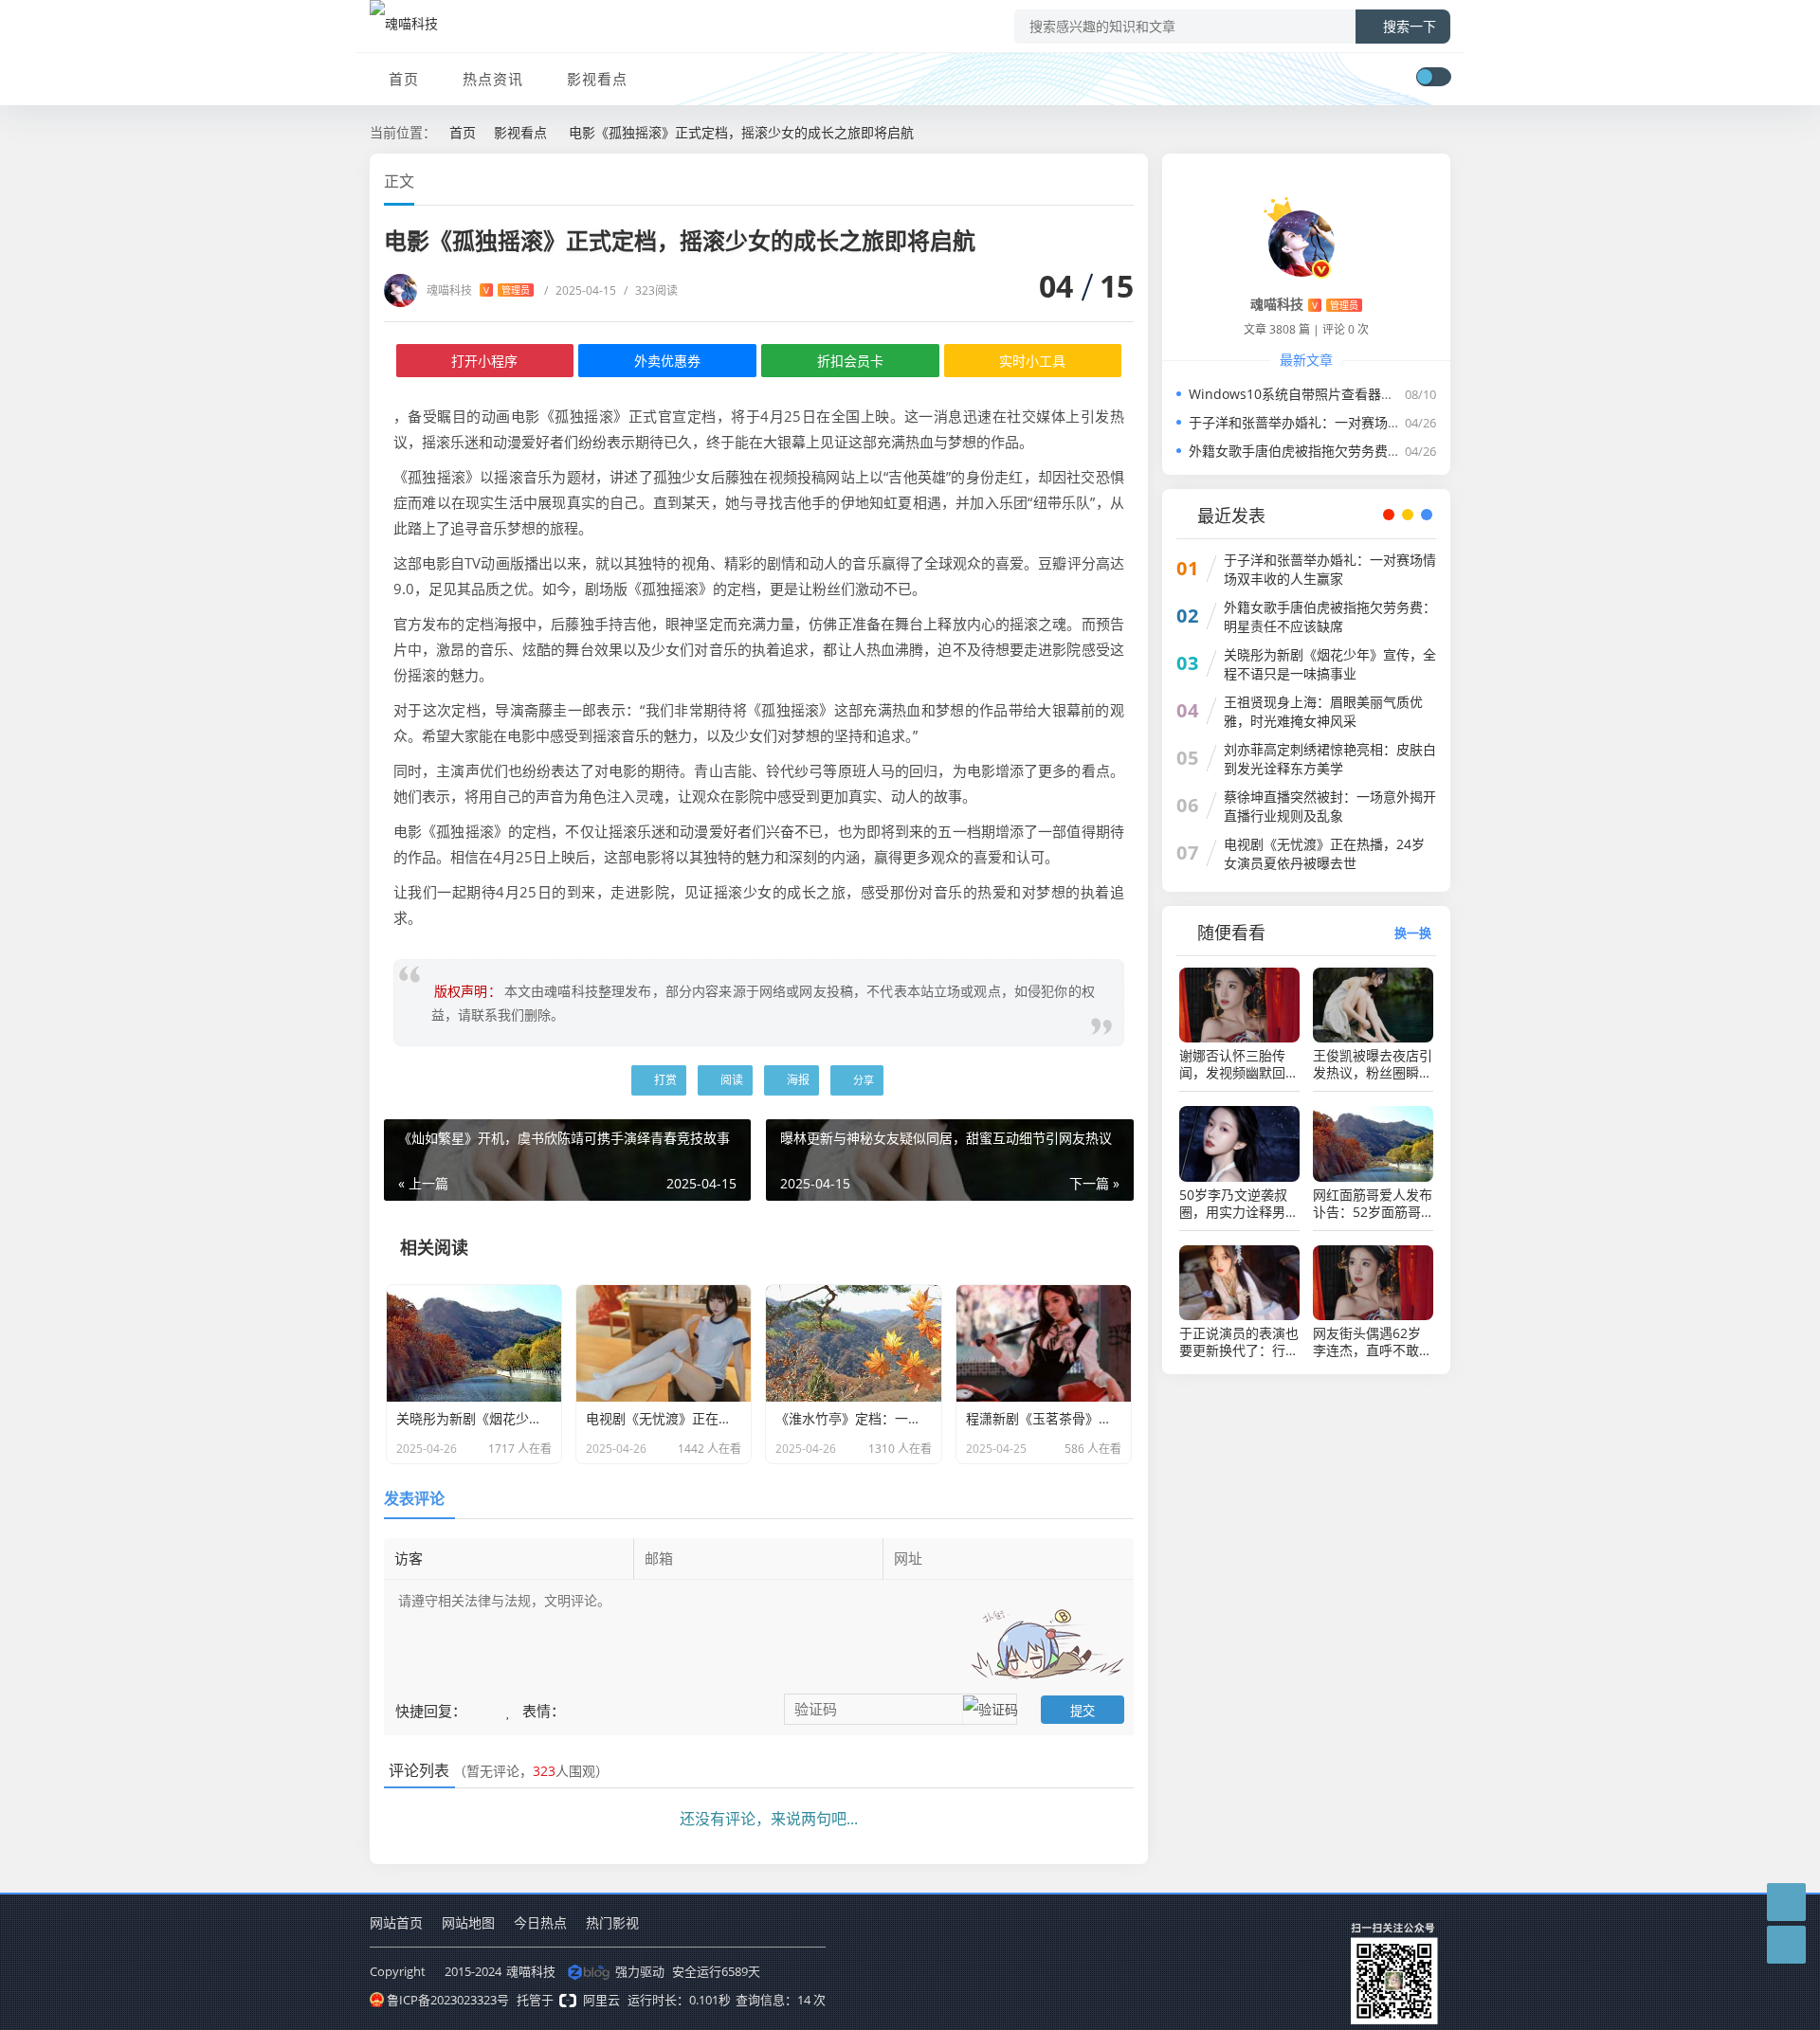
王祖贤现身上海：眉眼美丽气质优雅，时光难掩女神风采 (1323, 711)
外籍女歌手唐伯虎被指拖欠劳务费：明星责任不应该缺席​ (1355, 451)
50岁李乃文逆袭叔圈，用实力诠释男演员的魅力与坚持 (1239, 1204)
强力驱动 (640, 1971)
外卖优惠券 (667, 361)
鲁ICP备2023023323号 (448, 2000)
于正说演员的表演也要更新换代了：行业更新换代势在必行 (1239, 1342)
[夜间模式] (1433, 77)
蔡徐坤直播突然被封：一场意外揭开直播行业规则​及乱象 (1330, 806)
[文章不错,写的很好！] (477, 1709)
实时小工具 (1032, 361)
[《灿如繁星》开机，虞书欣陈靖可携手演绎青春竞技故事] (339, 869)
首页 (404, 79)
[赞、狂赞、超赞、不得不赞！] (510, 1709)
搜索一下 (1410, 27)
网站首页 (396, 1922)
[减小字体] (1093, 180)
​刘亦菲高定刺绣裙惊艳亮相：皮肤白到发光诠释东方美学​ (1330, 759)
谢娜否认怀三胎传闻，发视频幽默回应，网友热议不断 (1232, 1064)
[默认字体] (1110, 180)
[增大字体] (1127, 180)
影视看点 (597, 79)
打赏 (664, 1080)
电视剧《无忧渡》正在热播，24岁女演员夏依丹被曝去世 (1324, 853)
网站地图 (468, 1922)
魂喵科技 (478, 290)
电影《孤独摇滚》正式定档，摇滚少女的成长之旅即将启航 (741, 132)
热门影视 (612, 1922)
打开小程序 (484, 361)
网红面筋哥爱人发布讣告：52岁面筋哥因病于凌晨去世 (1373, 1204)
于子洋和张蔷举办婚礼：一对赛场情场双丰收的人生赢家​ (1355, 422)
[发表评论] (1786, 1902)
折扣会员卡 (850, 361)
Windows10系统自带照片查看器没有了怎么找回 (1331, 394)
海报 (797, 1080)
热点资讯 (493, 79)
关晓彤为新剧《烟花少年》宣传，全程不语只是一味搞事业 (1330, 664)
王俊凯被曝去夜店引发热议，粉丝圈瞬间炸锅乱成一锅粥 (1373, 1064)
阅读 (730, 1080)
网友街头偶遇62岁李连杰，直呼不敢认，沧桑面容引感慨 (1373, 1342)
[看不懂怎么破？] (495, 1709)
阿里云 (601, 2000)
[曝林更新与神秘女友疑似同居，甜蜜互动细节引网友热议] (1481, 869)
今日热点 (540, 1922)
